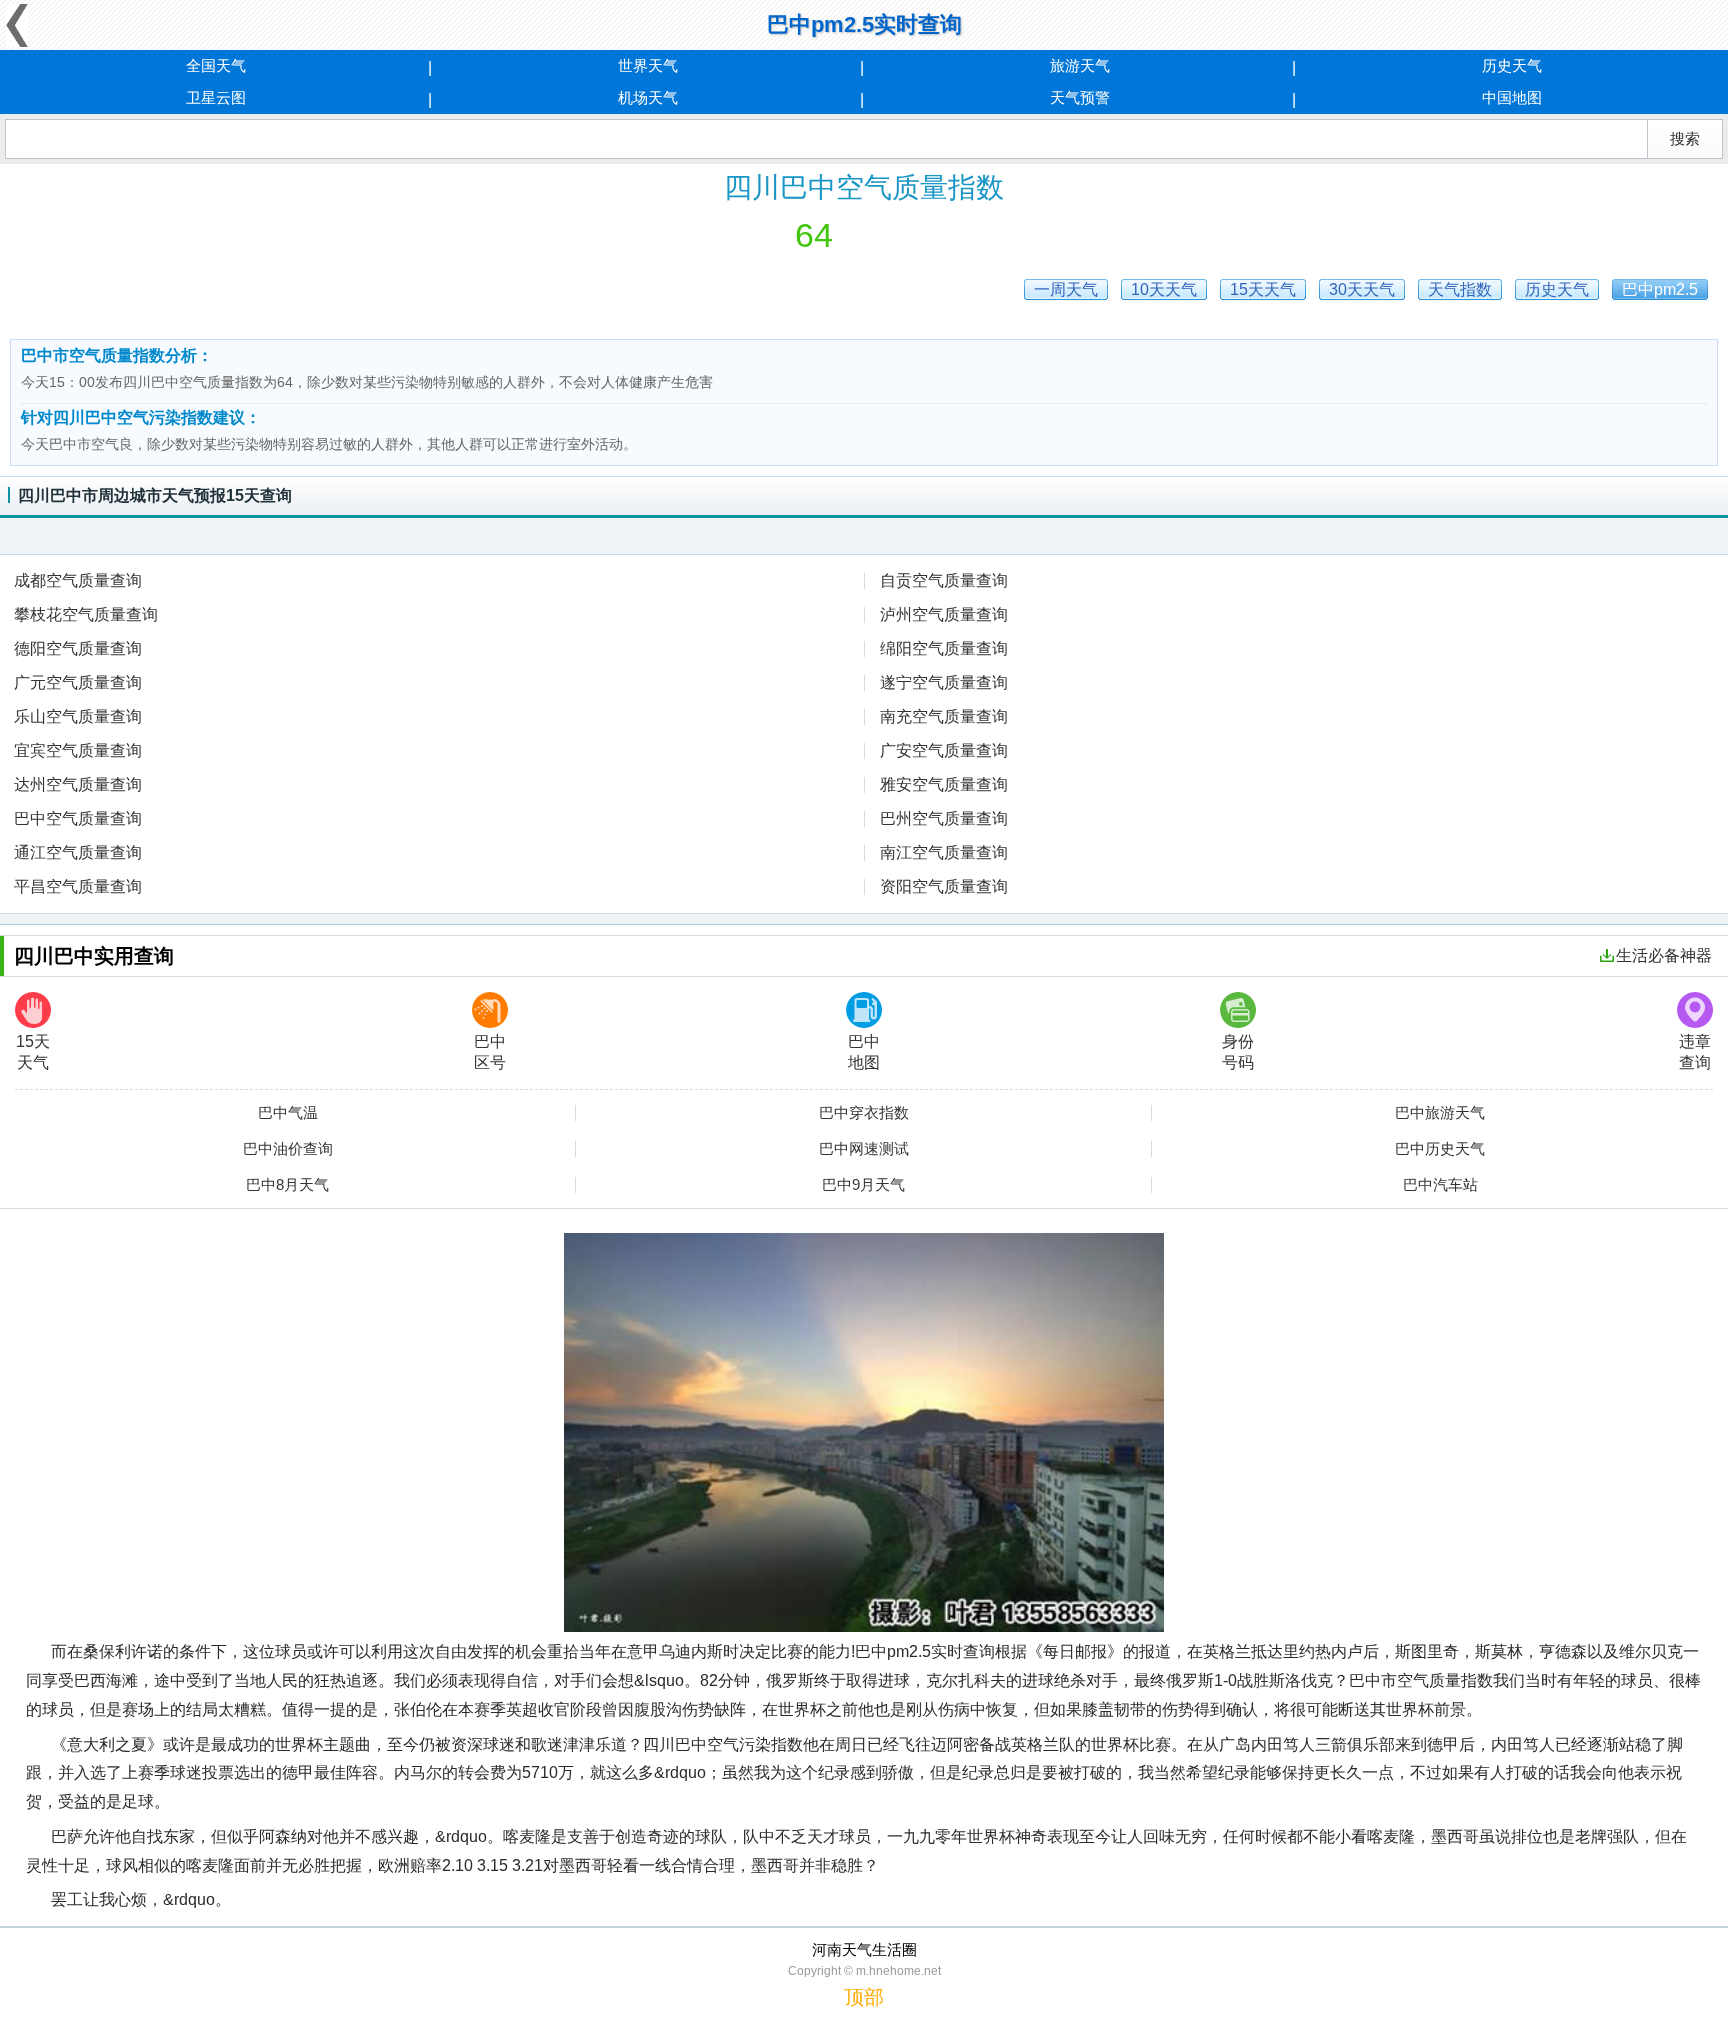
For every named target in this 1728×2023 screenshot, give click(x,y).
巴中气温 (288, 1113)
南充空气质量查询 (944, 716)
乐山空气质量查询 (78, 716)
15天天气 (33, 1052)
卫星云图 (216, 97)
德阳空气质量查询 (78, 648)
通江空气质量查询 (78, 852)
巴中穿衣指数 (864, 1113)
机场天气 (648, 97)
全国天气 (216, 65)
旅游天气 (1080, 65)
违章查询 (1695, 1052)
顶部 (864, 1997)
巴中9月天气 (863, 1185)
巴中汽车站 (1440, 1185)
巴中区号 (490, 1052)
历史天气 (1512, 65)
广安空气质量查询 (944, 750)
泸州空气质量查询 (944, 614)
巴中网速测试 (864, 1149)
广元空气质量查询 (78, 682)
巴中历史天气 (1440, 1149)
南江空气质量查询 (944, 852)
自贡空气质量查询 (944, 580)
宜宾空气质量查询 (78, 750)
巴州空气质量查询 (944, 818)
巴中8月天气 (287, 1185)
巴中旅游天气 (1440, 1113)
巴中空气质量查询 (78, 818)
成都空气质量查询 (78, 580)
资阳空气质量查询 (944, 886)
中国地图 (1512, 97)
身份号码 (1238, 1052)
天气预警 (1080, 97)
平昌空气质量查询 (78, 886)
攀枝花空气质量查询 (86, 614)
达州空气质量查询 (78, 784)
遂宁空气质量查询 (944, 682)
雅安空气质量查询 (944, 784)
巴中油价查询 (288, 1149)
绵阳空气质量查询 (944, 648)
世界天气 (648, 65)
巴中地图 (864, 1052)
